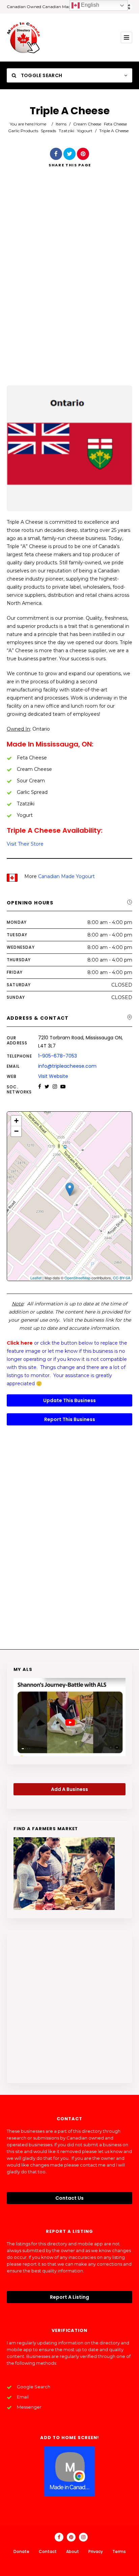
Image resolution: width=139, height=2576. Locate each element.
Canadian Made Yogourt (66, 876)
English (89, 5)
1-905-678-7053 (58, 1056)
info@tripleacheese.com (67, 1066)
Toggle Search (41, 75)
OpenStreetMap (77, 1278)
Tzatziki (66, 131)
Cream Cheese (87, 124)
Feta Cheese (115, 124)
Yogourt (85, 131)
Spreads (48, 131)
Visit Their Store (25, 844)
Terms (119, 2551)
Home (40, 124)
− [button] (16, 1131)
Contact (48, 2551)
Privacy (96, 2551)
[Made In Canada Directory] (24, 38)
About (73, 2551)
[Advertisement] (69, 286)
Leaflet (36, 1278)
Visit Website (53, 1076)
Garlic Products (23, 131)
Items (61, 124)
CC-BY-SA (122, 1278)
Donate (21, 2551)
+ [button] (16, 1121)
